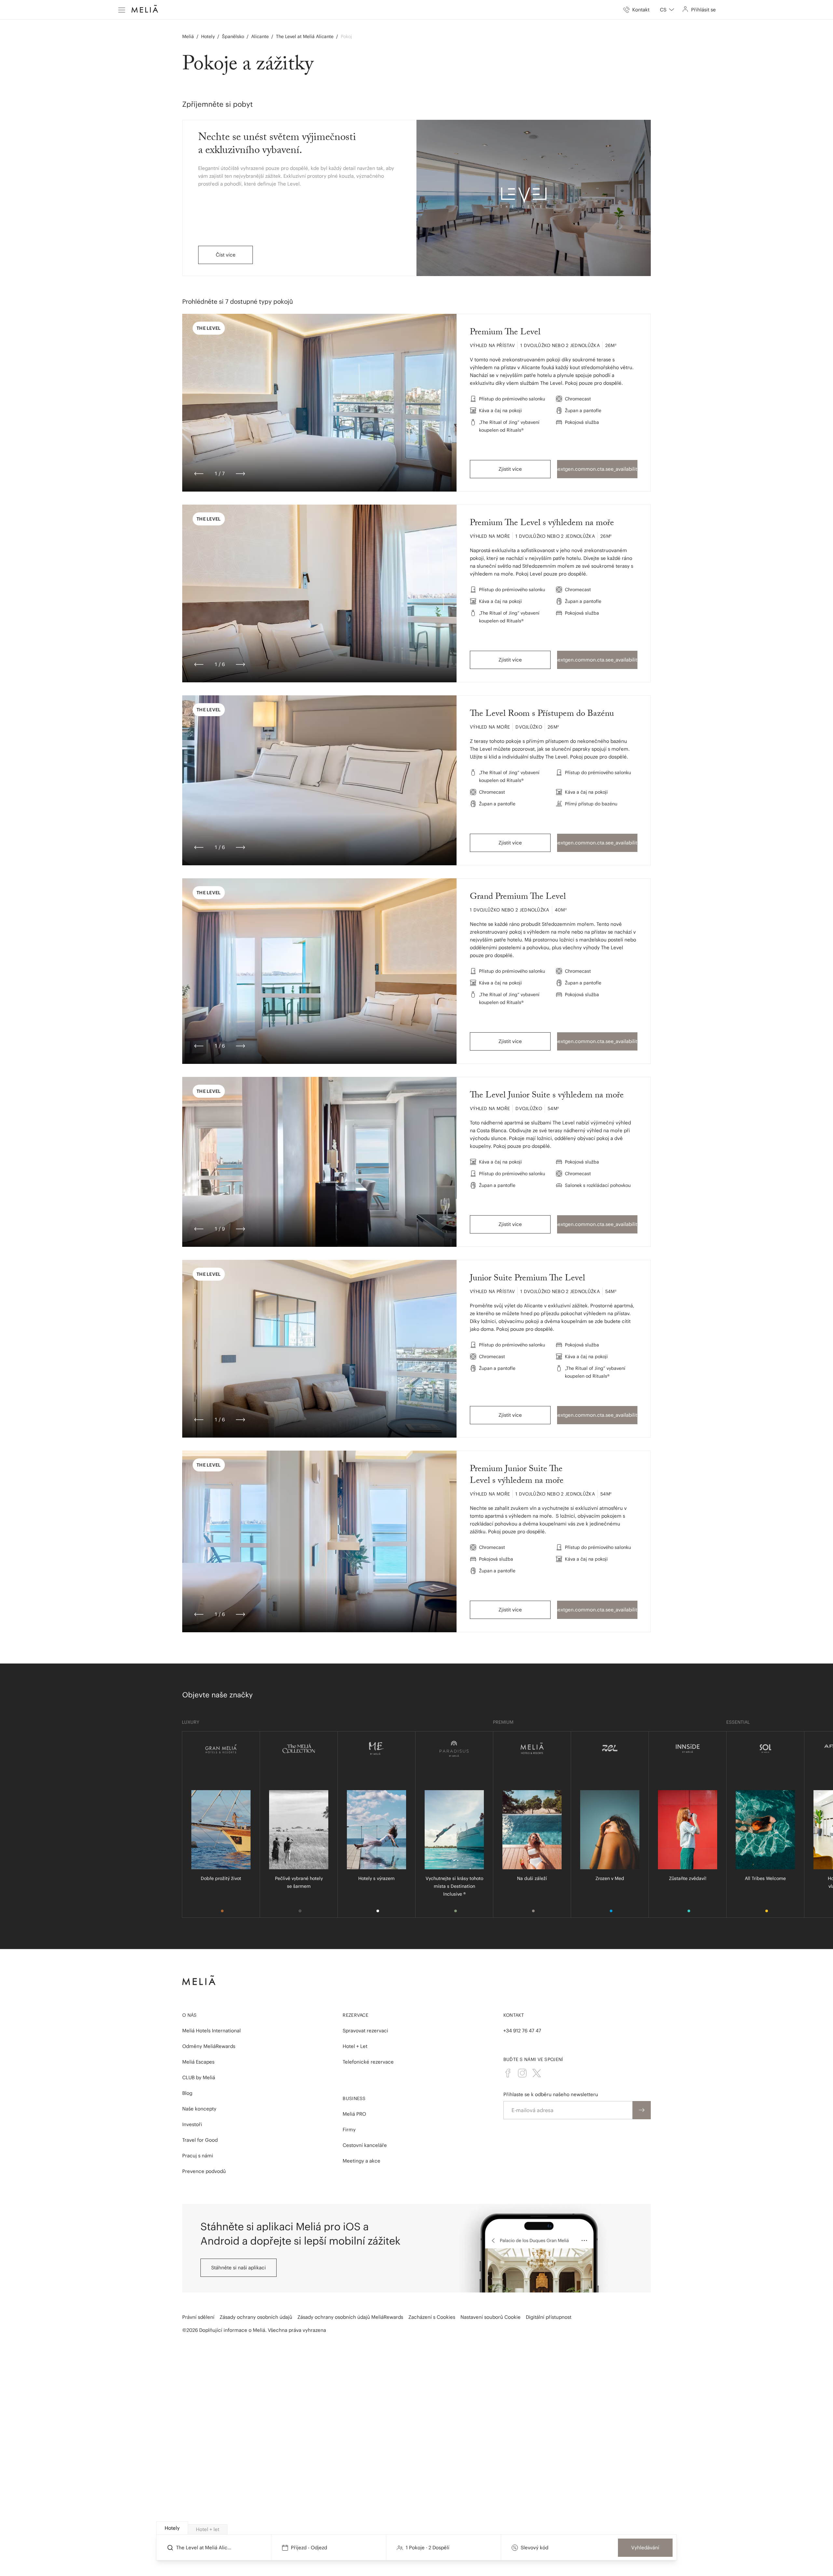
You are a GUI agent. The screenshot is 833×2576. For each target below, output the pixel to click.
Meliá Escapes (198, 2062)
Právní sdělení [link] (198, 2317)
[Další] (240, 474)
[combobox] (667, 10)
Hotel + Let (355, 2046)
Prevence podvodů (204, 2171)
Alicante (260, 36)
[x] (537, 2073)
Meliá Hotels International (212, 2031)
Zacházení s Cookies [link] (432, 2317)
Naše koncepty (199, 2109)
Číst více (226, 255)
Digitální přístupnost (549, 2317)
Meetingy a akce (362, 2161)
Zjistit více (510, 469)
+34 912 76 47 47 (522, 2031)
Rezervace (355, 2015)
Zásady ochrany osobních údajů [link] (256, 2317)
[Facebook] (508, 2073)
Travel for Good (200, 2140)
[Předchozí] (199, 474)
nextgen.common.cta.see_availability (597, 469)
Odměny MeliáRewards (209, 2046)
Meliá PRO (354, 2114)
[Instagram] (522, 2073)
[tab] (172, 2528)
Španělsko (233, 36)
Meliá (188, 36)
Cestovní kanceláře (365, 2145)
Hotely (208, 36)
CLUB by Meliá (199, 2077)
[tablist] (417, 2528)
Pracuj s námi (198, 2156)
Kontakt (514, 2015)
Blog (187, 2093)
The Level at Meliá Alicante (305, 36)
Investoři (192, 2124)
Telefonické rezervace (368, 2062)
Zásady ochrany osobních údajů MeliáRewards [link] (350, 2317)
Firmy (349, 2130)
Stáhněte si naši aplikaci (239, 2268)
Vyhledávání (645, 2548)
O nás (190, 2015)
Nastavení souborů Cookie (491, 2317)
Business (354, 2098)
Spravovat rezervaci (365, 2031)
